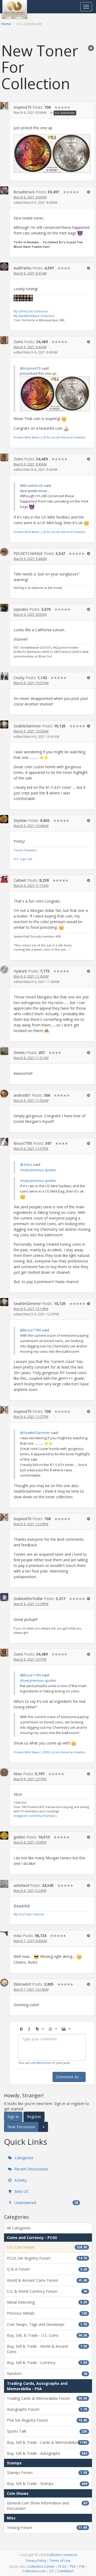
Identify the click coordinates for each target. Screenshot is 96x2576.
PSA (73, 2566)
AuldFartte (23, 268)
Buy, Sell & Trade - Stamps (47, 2483)
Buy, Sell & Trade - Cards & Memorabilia (47, 2442)
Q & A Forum (47, 2269)
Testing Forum (47, 2528)
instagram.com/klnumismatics (35, 1816)
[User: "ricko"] (4, 1933)
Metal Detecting (47, 2302)
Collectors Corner (41, 2566)
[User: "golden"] (4, 1836)
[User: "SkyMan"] (4, 819)
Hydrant (20, 971)
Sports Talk (47, 2431)
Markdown (44, 2063)
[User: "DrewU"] (4, 1051)
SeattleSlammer (27, 726)
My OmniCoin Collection (31, 311)
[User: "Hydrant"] (4, 970)
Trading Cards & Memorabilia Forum (47, 2398)
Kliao (18, 1774)
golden (19, 1837)
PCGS (62, 2566)
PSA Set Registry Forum (47, 2420)
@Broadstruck (31, 485)
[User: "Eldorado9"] (4, 1983)
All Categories (19, 2228)
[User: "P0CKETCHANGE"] (4, 552)
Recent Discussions (31, 2169)
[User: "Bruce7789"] (4, 1142)
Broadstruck (24, 192)
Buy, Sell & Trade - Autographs (47, 2453)
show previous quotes (38, 1170)
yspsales (21, 609)
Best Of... (22, 2191)
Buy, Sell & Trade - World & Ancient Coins (47, 2349)
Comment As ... (69, 2077)
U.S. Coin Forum (65, 113)
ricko (18, 1936)
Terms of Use (60, 2561)
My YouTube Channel (29, 1914)
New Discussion (21, 2127)
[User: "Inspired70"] (4, 106)
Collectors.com (34, 2571)
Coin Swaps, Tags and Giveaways (47, 2324)
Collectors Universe (62, 2555)
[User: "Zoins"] (4, 340)
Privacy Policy (36, 2561)
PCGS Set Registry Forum (47, 2258)
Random (47, 2373)
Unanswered (46, 2203)
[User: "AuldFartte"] (4, 266)
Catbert (20, 880)
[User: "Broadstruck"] (4, 190)
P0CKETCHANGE (28, 553)
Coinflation (65, 2571)
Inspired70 (23, 107)
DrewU (20, 1052)
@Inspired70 (30, 368)
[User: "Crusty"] (4, 676)
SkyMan (20, 820)
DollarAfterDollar (28, 1599)
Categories (23, 2158)
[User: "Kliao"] (4, 1772)
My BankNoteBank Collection (34, 316)
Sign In (13, 2117)
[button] (91, 48)
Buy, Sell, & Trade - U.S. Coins (47, 2335)
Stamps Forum (47, 2473)
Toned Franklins (25, 850)
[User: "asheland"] (4, 1884)
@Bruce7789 (31, 1330)
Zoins (18, 342)
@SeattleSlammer (35, 1433)
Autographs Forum (47, 2409)
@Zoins (26, 1165)
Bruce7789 (23, 1143)
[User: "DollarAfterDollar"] (4, 1597)
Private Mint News (27, 437)
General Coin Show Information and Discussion (47, 2506)
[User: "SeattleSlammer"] (4, 724)
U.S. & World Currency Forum (47, 2291)
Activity (20, 2180)
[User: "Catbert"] (4, 879)
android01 (22, 1095)
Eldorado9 (22, 1984)
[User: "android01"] (4, 1094)
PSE (82, 2566)
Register (34, 2117)
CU (51, 2571)
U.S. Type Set (23, 859)
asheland (21, 1885)
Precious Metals (47, 2313)
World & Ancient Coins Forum (47, 2280)
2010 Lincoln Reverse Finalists (64, 437)
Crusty (19, 678)
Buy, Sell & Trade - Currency (47, 2363)
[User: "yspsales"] (4, 608)
